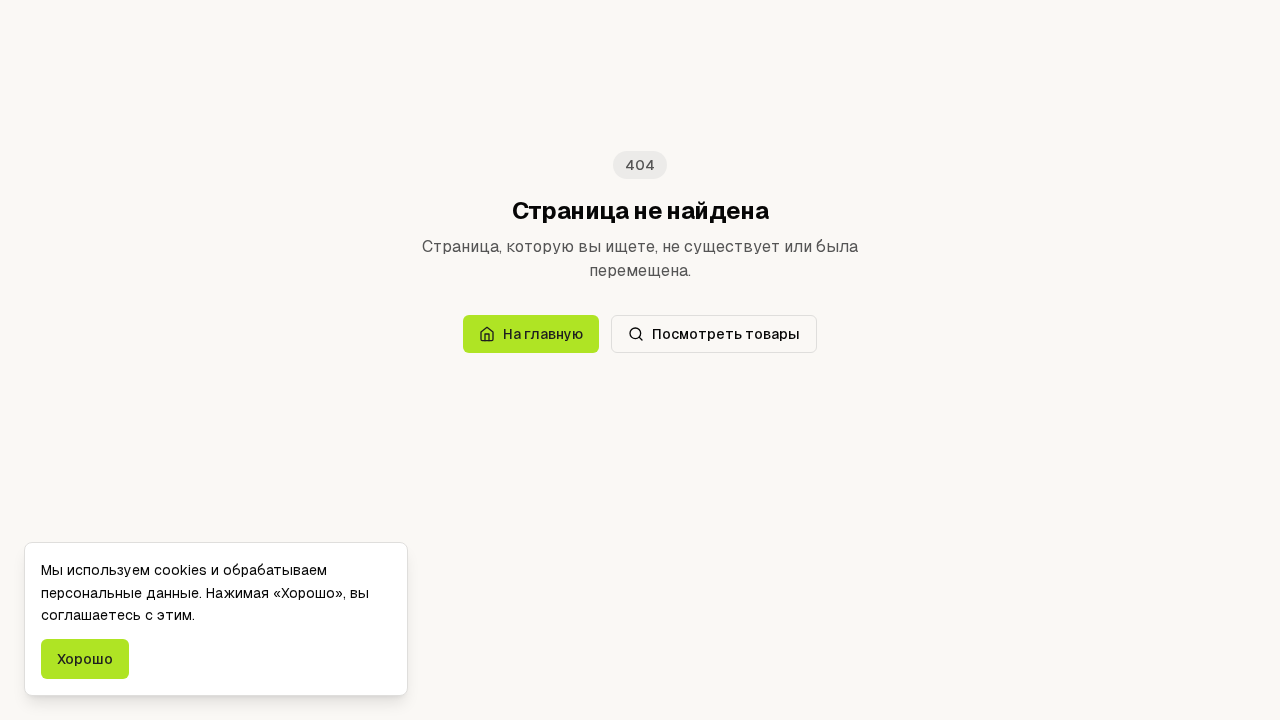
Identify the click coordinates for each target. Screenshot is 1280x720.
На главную (543, 334)
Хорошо (85, 659)
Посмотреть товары (726, 334)
